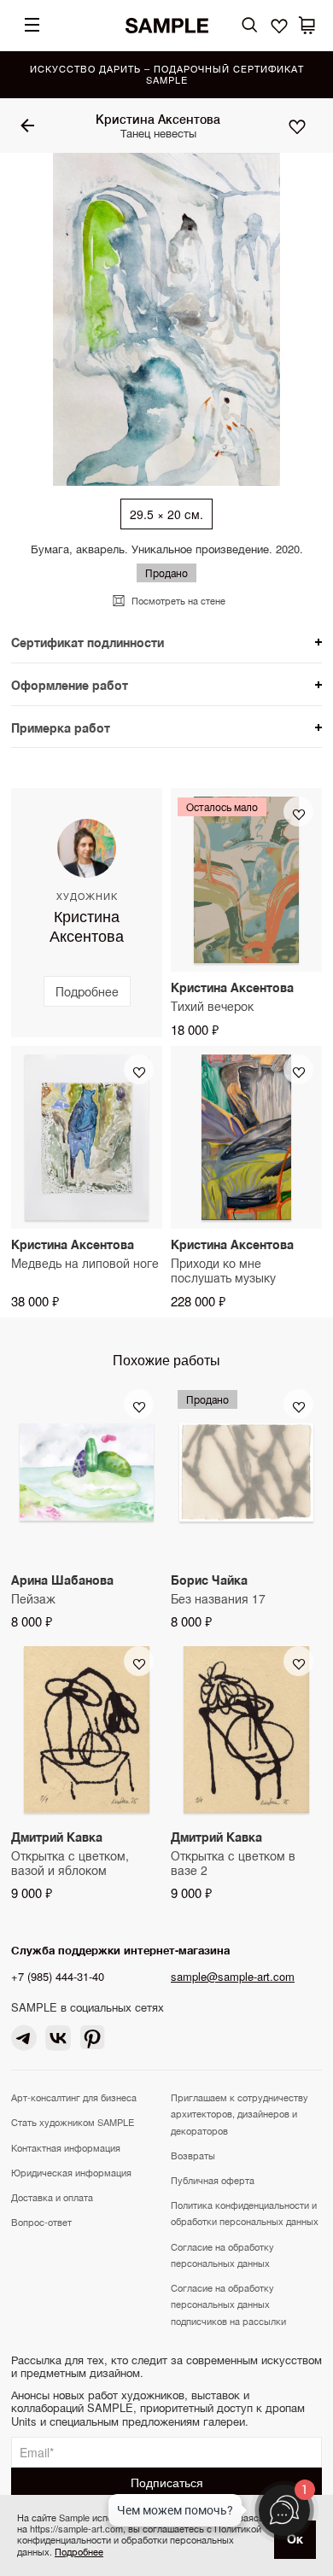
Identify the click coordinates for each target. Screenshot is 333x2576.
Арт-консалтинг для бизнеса (74, 2097)
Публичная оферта (213, 2180)
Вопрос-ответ (41, 2222)
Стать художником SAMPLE (73, 2122)
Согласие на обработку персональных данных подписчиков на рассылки (228, 2304)
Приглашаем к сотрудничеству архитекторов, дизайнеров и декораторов (240, 2113)
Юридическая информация (71, 2172)
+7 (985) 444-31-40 (58, 1976)
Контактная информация (66, 2147)
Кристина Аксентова (158, 119)
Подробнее (79, 2551)
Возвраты (193, 2155)
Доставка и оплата (52, 2197)
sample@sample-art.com (233, 1976)
